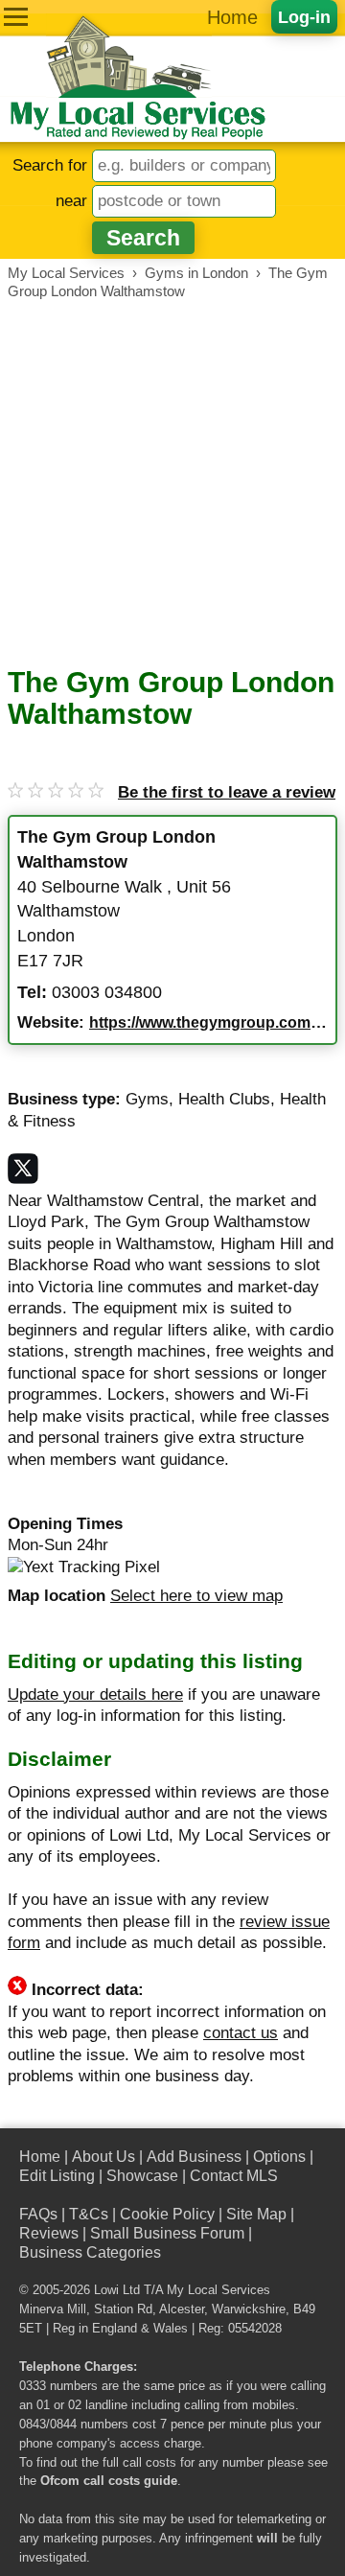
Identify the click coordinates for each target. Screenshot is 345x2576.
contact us (241, 2033)
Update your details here (95, 1694)
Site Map (256, 2214)
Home (232, 17)
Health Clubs (224, 1099)
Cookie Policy (167, 2214)
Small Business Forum (167, 2233)
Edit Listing (57, 2176)
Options (279, 2157)
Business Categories (90, 2252)
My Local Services (218, 2290)
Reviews (49, 2233)
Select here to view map (196, 1596)
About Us (103, 2157)
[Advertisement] (172, 483)
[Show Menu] (16, 17)
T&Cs (89, 2214)
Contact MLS (234, 2176)
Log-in (304, 17)
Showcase (142, 2176)
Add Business (194, 2157)
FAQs (38, 2214)
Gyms (147, 1099)
